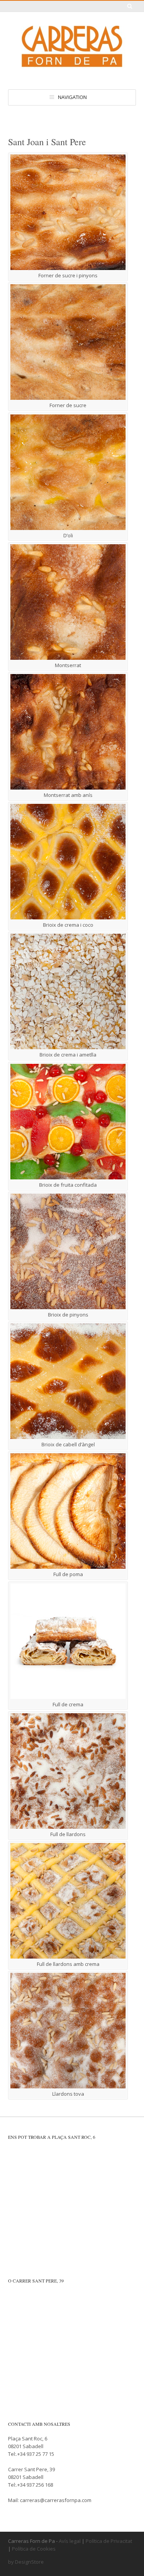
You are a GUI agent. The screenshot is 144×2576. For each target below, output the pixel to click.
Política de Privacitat (109, 2541)
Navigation (72, 97)
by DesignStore (26, 2562)
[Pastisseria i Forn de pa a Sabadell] (72, 73)
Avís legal (70, 2541)
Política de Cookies (34, 2549)
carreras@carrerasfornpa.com (56, 2500)
